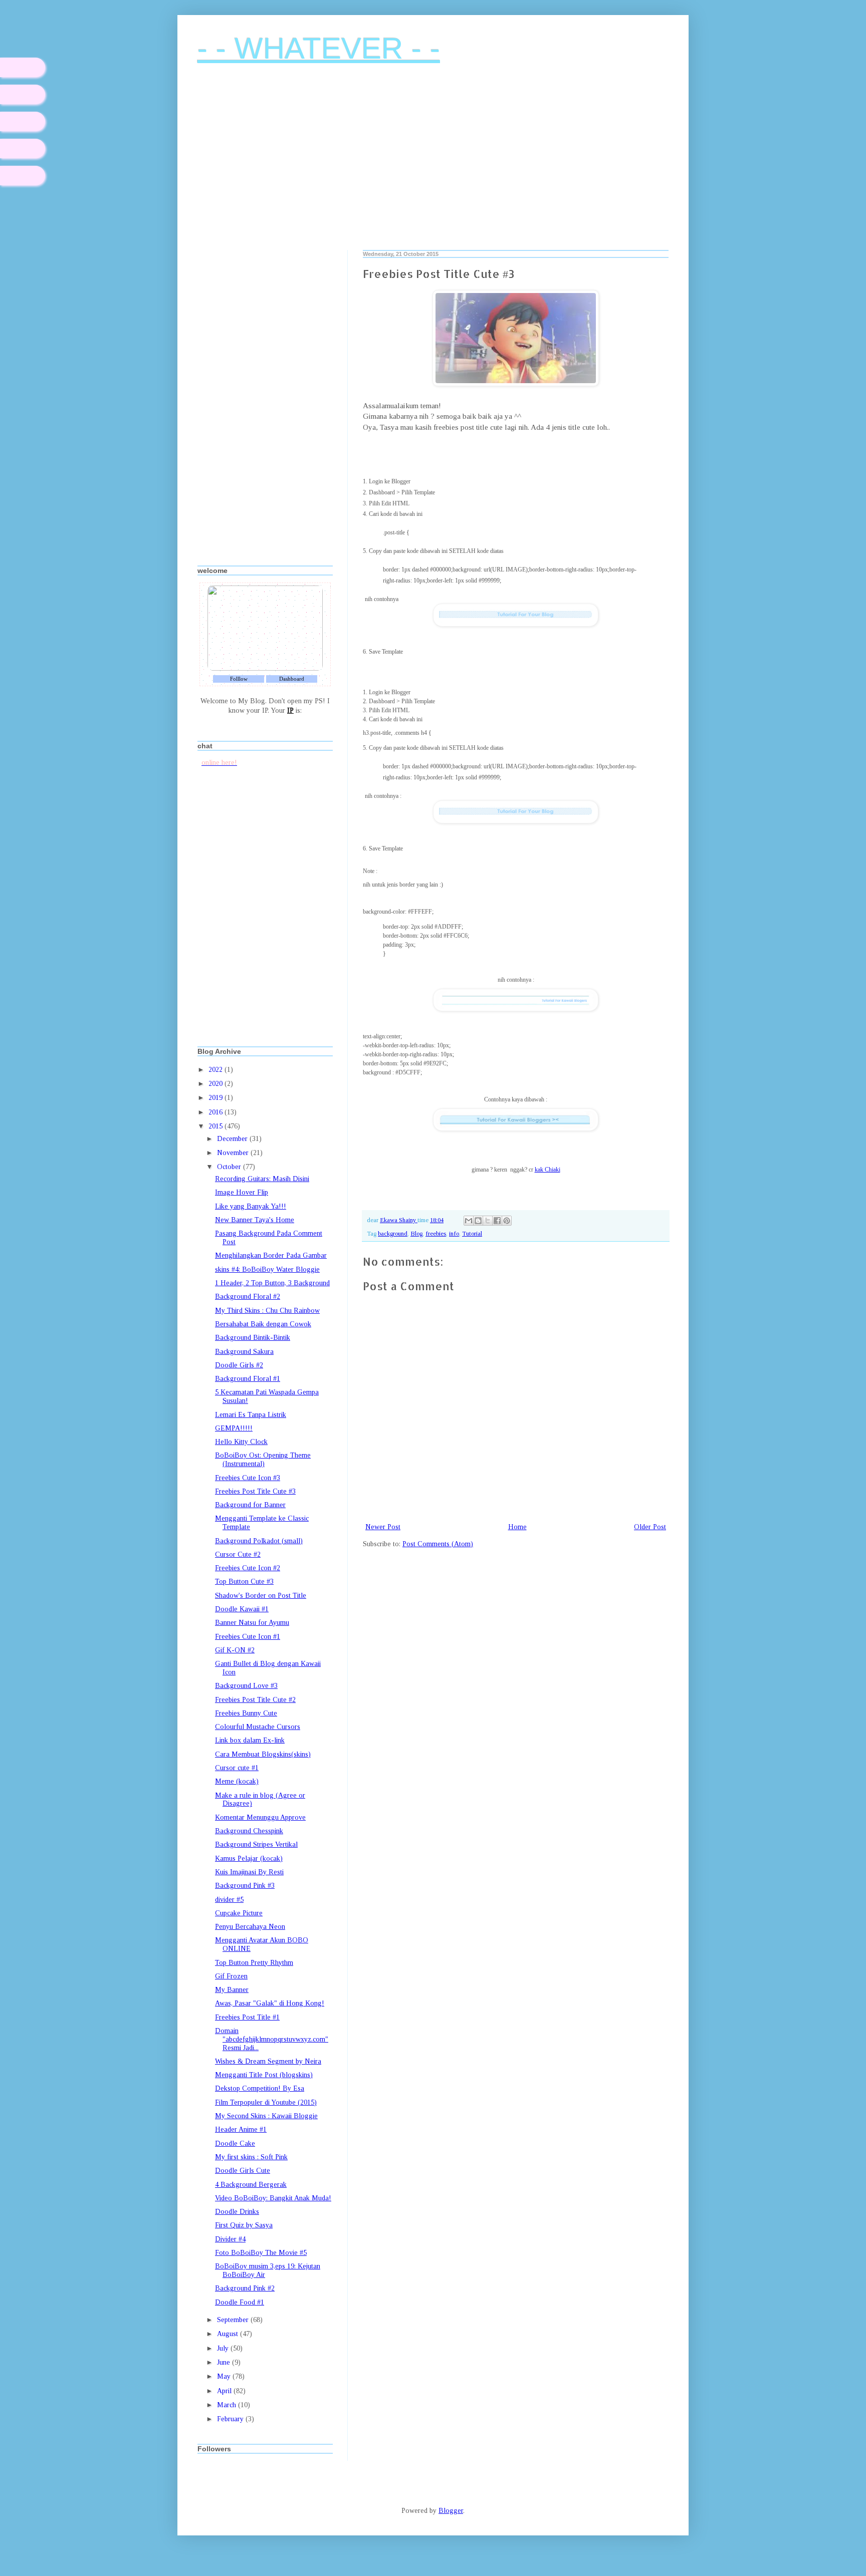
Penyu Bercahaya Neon (250, 1927)
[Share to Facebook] (497, 1221)
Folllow (239, 679)
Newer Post (383, 1527)
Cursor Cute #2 (238, 1554)
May (225, 2376)
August (229, 2334)
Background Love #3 (246, 1686)
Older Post (650, 1527)
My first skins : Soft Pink (251, 2157)
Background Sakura (244, 1352)
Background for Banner (250, 1505)
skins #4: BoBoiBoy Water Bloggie (267, 1269)
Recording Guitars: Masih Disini (262, 1179)
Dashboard (292, 679)
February (231, 2419)
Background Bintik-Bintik (253, 1338)
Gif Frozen (231, 1976)
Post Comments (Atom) (438, 1544)
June (225, 2362)
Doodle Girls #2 (239, 1365)
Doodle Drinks (237, 2212)
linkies (23, 121)
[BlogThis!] (478, 1221)
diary (23, 67)
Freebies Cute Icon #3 (248, 1478)
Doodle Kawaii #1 (242, 1609)
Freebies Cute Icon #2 (248, 1568)
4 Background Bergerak (251, 2185)
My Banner (232, 1990)
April (225, 2391)
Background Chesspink (249, 1831)
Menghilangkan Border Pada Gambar (271, 1255)
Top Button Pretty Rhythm (254, 1963)
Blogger (451, 2511)
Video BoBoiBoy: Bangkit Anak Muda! (273, 2198)
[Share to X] (488, 1221)
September (234, 2320)
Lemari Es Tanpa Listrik (251, 1415)
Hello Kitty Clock (241, 1442)
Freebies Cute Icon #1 (248, 1637)
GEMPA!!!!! (234, 1428)
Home (517, 1527)
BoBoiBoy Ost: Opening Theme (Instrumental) (263, 1460)
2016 (216, 1112)
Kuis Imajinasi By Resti (249, 1872)
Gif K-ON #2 (235, 1650)
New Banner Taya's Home (255, 1220)
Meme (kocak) (237, 1781)
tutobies (23, 149)
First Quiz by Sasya (244, 2225)
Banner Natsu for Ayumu (252, 1623)
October (230, 1167)
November (234, 1153)
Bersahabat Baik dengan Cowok (263, 1324)
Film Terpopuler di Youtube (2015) (266, 2102)
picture (23, 176)
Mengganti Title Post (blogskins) (264, 2075)
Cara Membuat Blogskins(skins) (263, 1754)
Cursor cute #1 (237, 1768)
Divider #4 (230, 2239)
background (393, 1234)
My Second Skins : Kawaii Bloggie (266, 2116)
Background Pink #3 (245, 1886)
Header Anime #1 (241, 2129)
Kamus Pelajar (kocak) (249, 1858)
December (233, 1139)
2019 (216, 1098)
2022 (216, 1070)
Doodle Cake (235, 2143)
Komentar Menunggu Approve (260, 1817)
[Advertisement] (433, 165)
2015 (216, 1126)
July (224, 2348)
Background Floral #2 (248, 1297)
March (228, 2405)
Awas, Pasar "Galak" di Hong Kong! (270, 2003)
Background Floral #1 (248, 1379)
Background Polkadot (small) (259, 1541)
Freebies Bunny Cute (246, 1713)
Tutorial (472, 1234)
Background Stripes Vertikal (256, 1844)
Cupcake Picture (239, 1913)
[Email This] (469, 1221)
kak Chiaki (548, 1170)
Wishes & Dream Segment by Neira (268, 2061)
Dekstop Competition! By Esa (260, 2088)
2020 (216, 1084)
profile (23, 94)
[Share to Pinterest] (507, 1221)
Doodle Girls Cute (243, 2171)
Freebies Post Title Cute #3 (255, 1491)
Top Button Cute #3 (244, 1582)
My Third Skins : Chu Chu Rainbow (267, 1311)
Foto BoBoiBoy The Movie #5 (261, 2253)
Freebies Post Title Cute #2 (255, 1700)
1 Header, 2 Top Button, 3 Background (272, 1283)
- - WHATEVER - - (319, 48)
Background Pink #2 (245, 2288)
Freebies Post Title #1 (247, 2017)
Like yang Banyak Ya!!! (251, 1206)
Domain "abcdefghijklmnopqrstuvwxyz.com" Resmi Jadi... (272, 2039)
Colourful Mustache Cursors (258, 1727)
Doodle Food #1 (240, 2302)
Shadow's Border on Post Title (261, 1596)
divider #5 (229, 1900)
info (454, 1234)
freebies (436, 1234)
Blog (416, 1234)
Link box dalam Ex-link (250, 1740)
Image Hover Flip (242, 1192)
